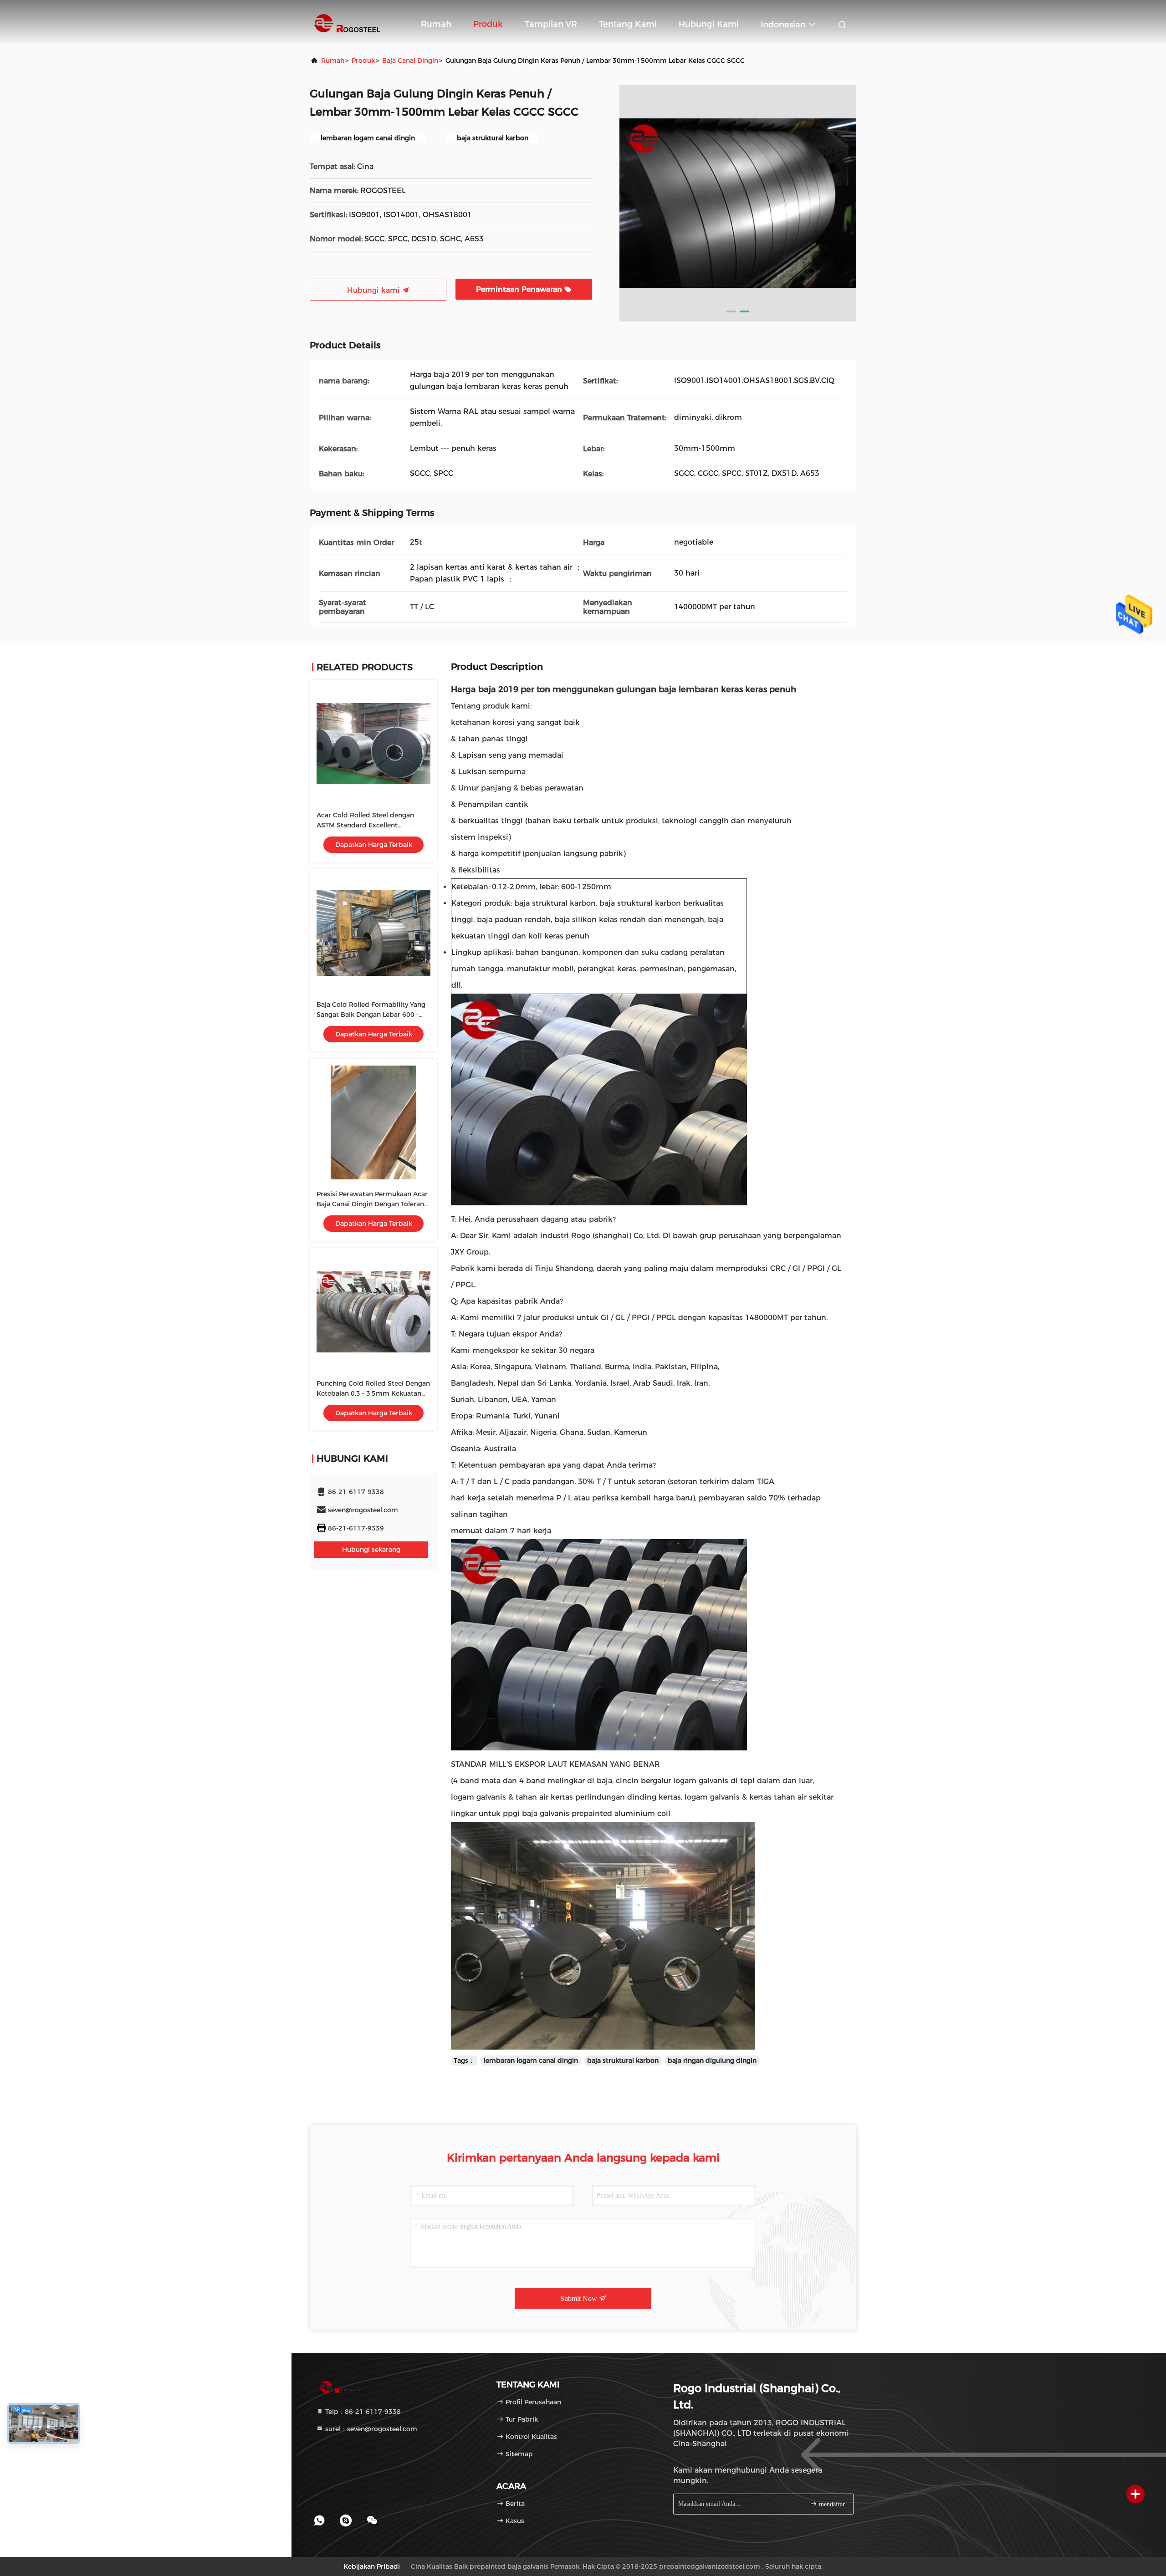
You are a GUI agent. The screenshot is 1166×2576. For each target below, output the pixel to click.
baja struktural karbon (623, 2061)
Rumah (436, 24)
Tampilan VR (551, 24)
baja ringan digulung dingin (712, 2061)
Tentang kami (628, 24)
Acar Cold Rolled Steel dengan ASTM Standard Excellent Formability (365, 825)
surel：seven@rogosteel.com (370, 2429)
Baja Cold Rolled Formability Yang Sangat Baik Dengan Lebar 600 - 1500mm (371, 1015)
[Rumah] (346, 23)
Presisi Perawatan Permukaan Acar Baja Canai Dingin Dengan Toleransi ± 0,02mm (373, 1204)
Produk (488, 24)
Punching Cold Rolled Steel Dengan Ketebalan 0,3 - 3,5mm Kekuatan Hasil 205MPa (373, 1393)
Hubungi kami (709, 24)
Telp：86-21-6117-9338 (362, 2412)
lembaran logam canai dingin (531, 2061)
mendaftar (831, 2504)
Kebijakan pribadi (372, 2566)
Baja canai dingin (410, 61)
